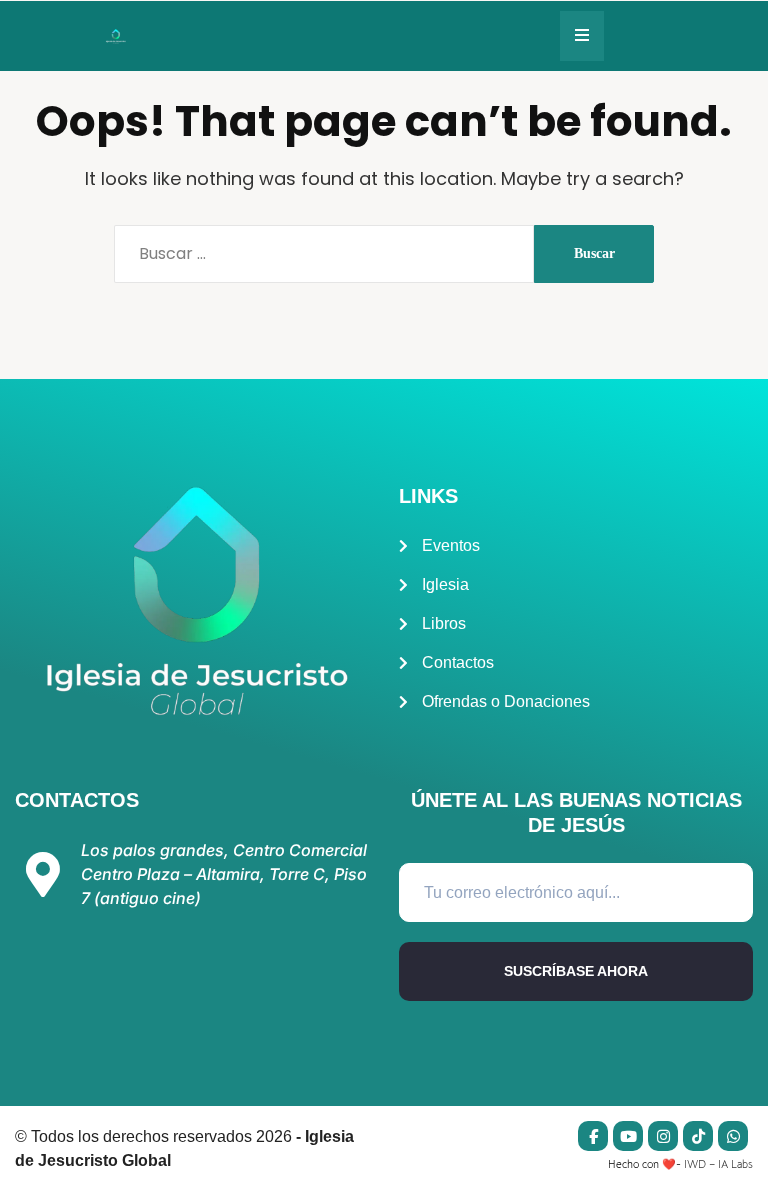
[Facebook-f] (593, 1136)
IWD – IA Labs (718, 1164)
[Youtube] (628, 1136)
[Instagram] (663, 1136)
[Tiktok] (698, 1136)
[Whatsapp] (733, 1136)
